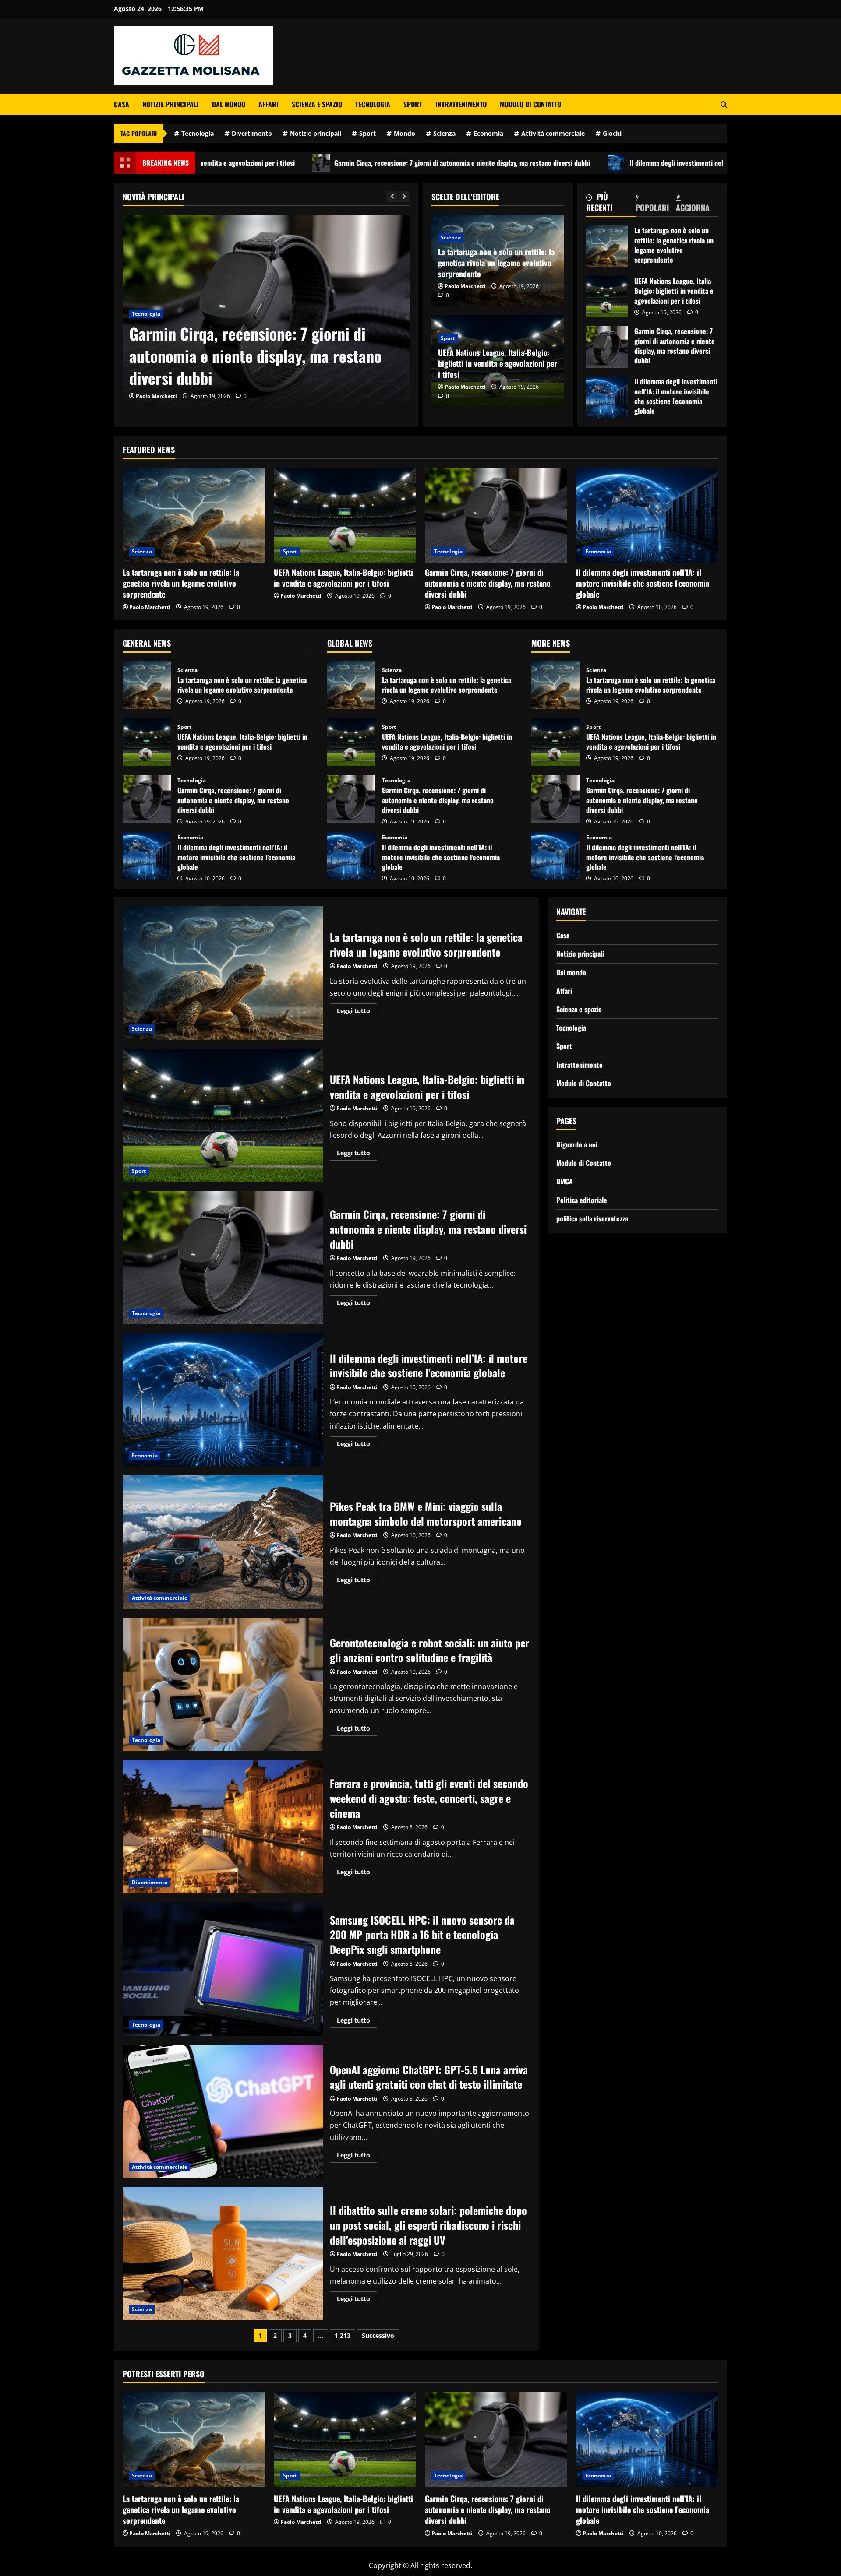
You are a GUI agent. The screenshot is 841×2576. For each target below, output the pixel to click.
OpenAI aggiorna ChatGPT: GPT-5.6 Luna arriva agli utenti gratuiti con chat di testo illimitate (223, 2111)
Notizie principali (171, 104)
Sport (413, 104)
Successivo (378, 2335)
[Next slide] (404, 197)
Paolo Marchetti (156, 396)
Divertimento (252, 133)
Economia (488, 133)
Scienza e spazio (317, 104)
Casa (122, 104)
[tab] (611, 204)
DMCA (565, 1182)
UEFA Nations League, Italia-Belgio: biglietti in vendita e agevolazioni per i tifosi (498, 363)
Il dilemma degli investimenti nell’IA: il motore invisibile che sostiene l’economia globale (593, 163)
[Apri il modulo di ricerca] (724, 104)
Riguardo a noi (577, 1144)
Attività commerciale (553, 133)
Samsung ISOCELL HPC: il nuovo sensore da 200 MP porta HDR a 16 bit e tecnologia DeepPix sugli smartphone (223, 1969)
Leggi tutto (357, 1012)
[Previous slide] (392, 197)
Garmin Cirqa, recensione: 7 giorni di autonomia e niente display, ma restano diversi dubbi (300, 163)
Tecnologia (373, 104)
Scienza (444, 133)
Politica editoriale (582, 1200)
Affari (269, 104)
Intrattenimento (461, 104)
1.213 (343, 2335)
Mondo (405, 133)
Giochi (612, 133)
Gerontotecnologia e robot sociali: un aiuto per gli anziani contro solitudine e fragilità (223, 1684)
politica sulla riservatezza (592, 1218)
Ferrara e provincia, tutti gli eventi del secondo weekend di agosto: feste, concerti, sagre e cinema (223, 1827)
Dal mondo (229, 104)
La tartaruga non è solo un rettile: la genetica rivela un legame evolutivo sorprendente (496, 263)
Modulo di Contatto (530, 104)
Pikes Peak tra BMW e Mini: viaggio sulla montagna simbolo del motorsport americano (223, 1542)
